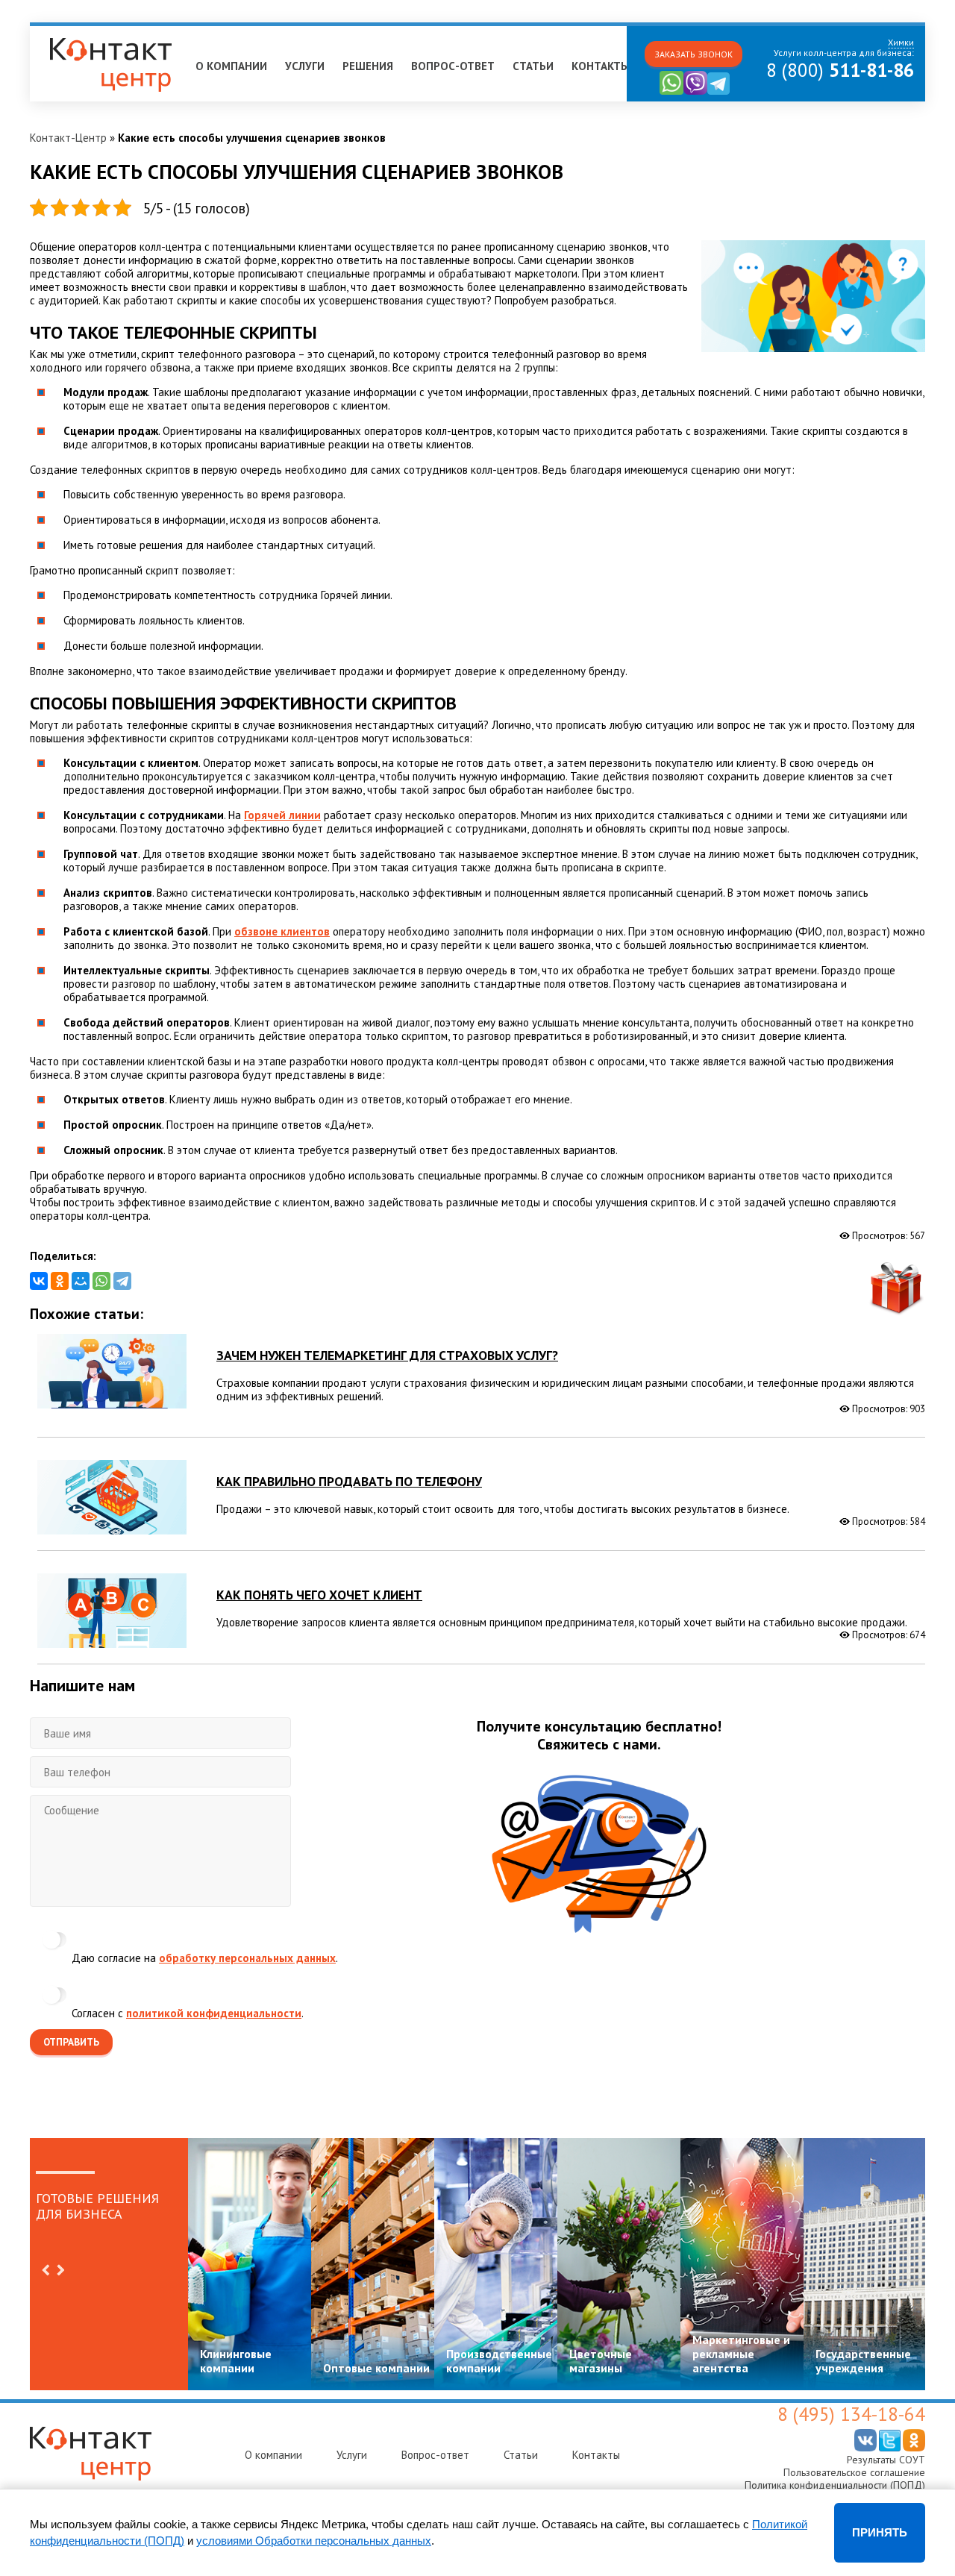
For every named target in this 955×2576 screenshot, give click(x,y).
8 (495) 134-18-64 (851, 2414)
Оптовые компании (376, 2368)
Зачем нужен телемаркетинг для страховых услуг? (387, 1355)
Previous (46, 2270)
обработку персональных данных (247, 1958)
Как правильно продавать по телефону (349, 1481)
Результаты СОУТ (886, 2460)
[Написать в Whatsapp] (671, 91)
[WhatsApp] (101, 1281)
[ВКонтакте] (39, 1281)
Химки (53, 32)
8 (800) (840, 70)
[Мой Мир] (81, 1281)
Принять (880, 2532)
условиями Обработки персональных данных (314, 2541)
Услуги (305, 66)
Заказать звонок (693, 54)
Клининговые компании (236, 2361)
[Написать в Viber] (695, 91)
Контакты (601, 66)
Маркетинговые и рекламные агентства (741, 2354)
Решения (368, 66)
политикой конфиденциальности (214, 2013)
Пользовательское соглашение (854, 2472)
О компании (231, 66)
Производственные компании (499, 2361)
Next (60, 2270)
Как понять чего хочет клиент (319, 1595)
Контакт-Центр (68, 138)
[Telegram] (122, 1281)
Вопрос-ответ (453, 66)
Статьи (533, 66)
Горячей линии (282, 815)
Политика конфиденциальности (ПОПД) (835, 2485)
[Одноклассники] (60, 1281)
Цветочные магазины (601, 2361)
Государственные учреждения (863, 2361)
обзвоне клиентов (282, 931)
